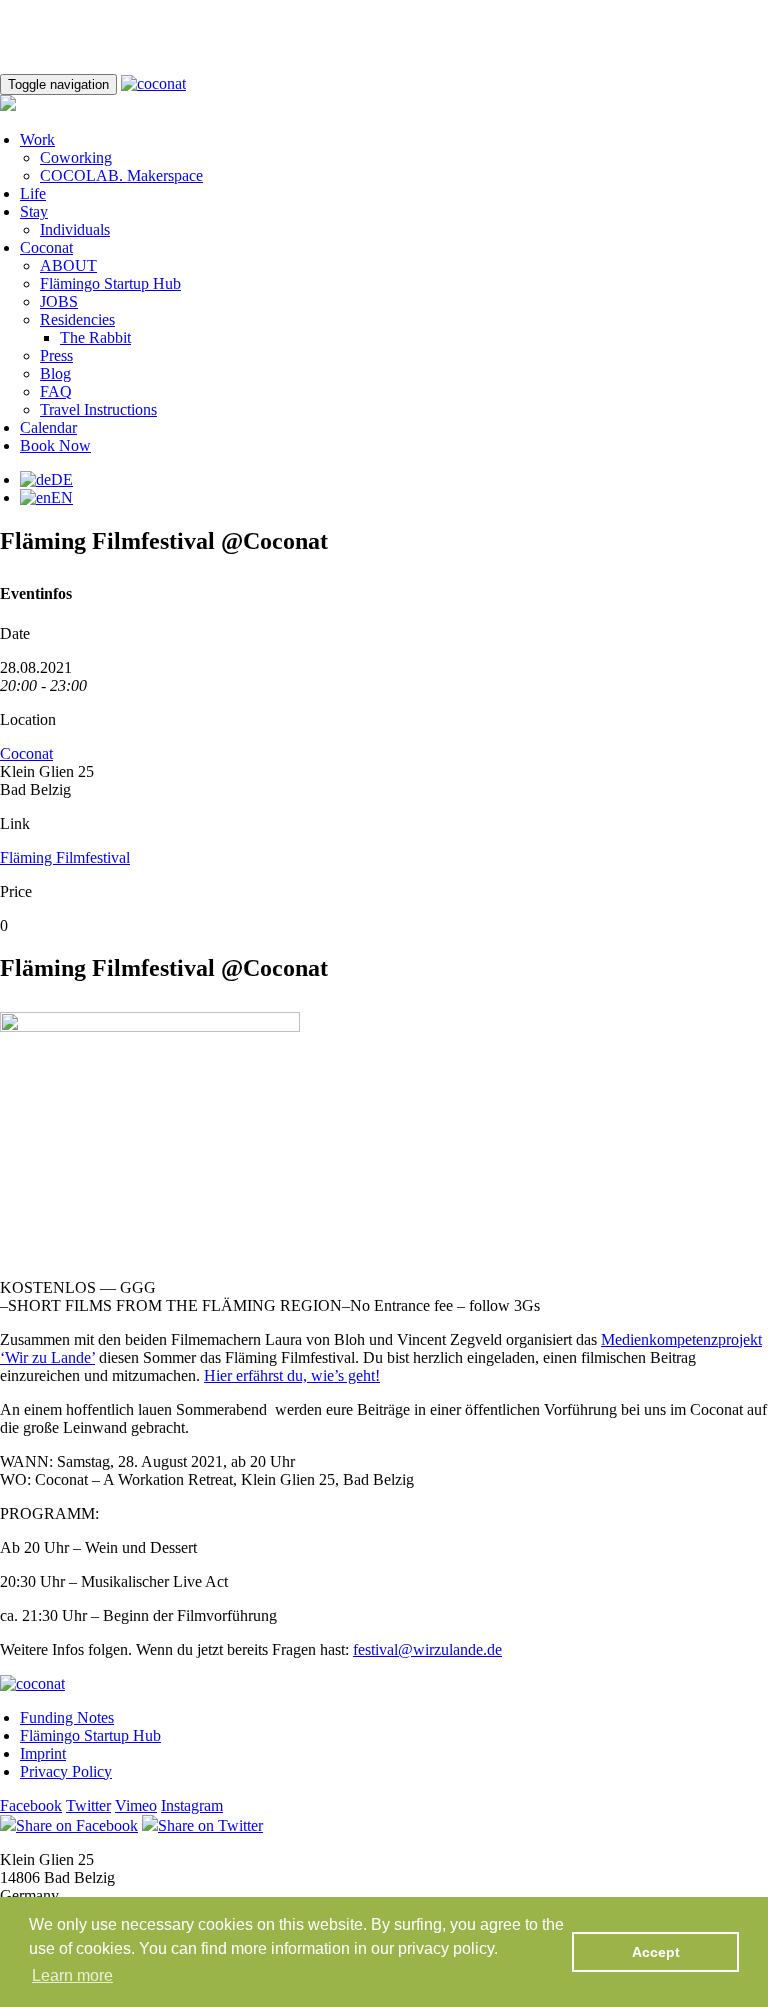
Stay (34, 211)
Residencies (77, 319)
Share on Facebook (77, 1825)
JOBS (59, 301)
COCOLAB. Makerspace (121, 175)
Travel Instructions (98, 409)
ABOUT (68, 265)
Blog (55, 373)
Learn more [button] (72, 1975)
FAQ (56, 391)
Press (56, 355)
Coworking (76, 157)
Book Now (55, 445)
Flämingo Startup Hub (110, 283)
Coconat (46, 247)
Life (33, 193)
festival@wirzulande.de (427, 1649)
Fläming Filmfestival (65, 857)
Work (37, 139)
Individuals (75, 229)
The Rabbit (95, 337)
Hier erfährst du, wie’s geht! (292, 1375)
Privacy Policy (66, 1771)
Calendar (48, 427)
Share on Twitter (210, 1825)
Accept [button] (656, 1952)
